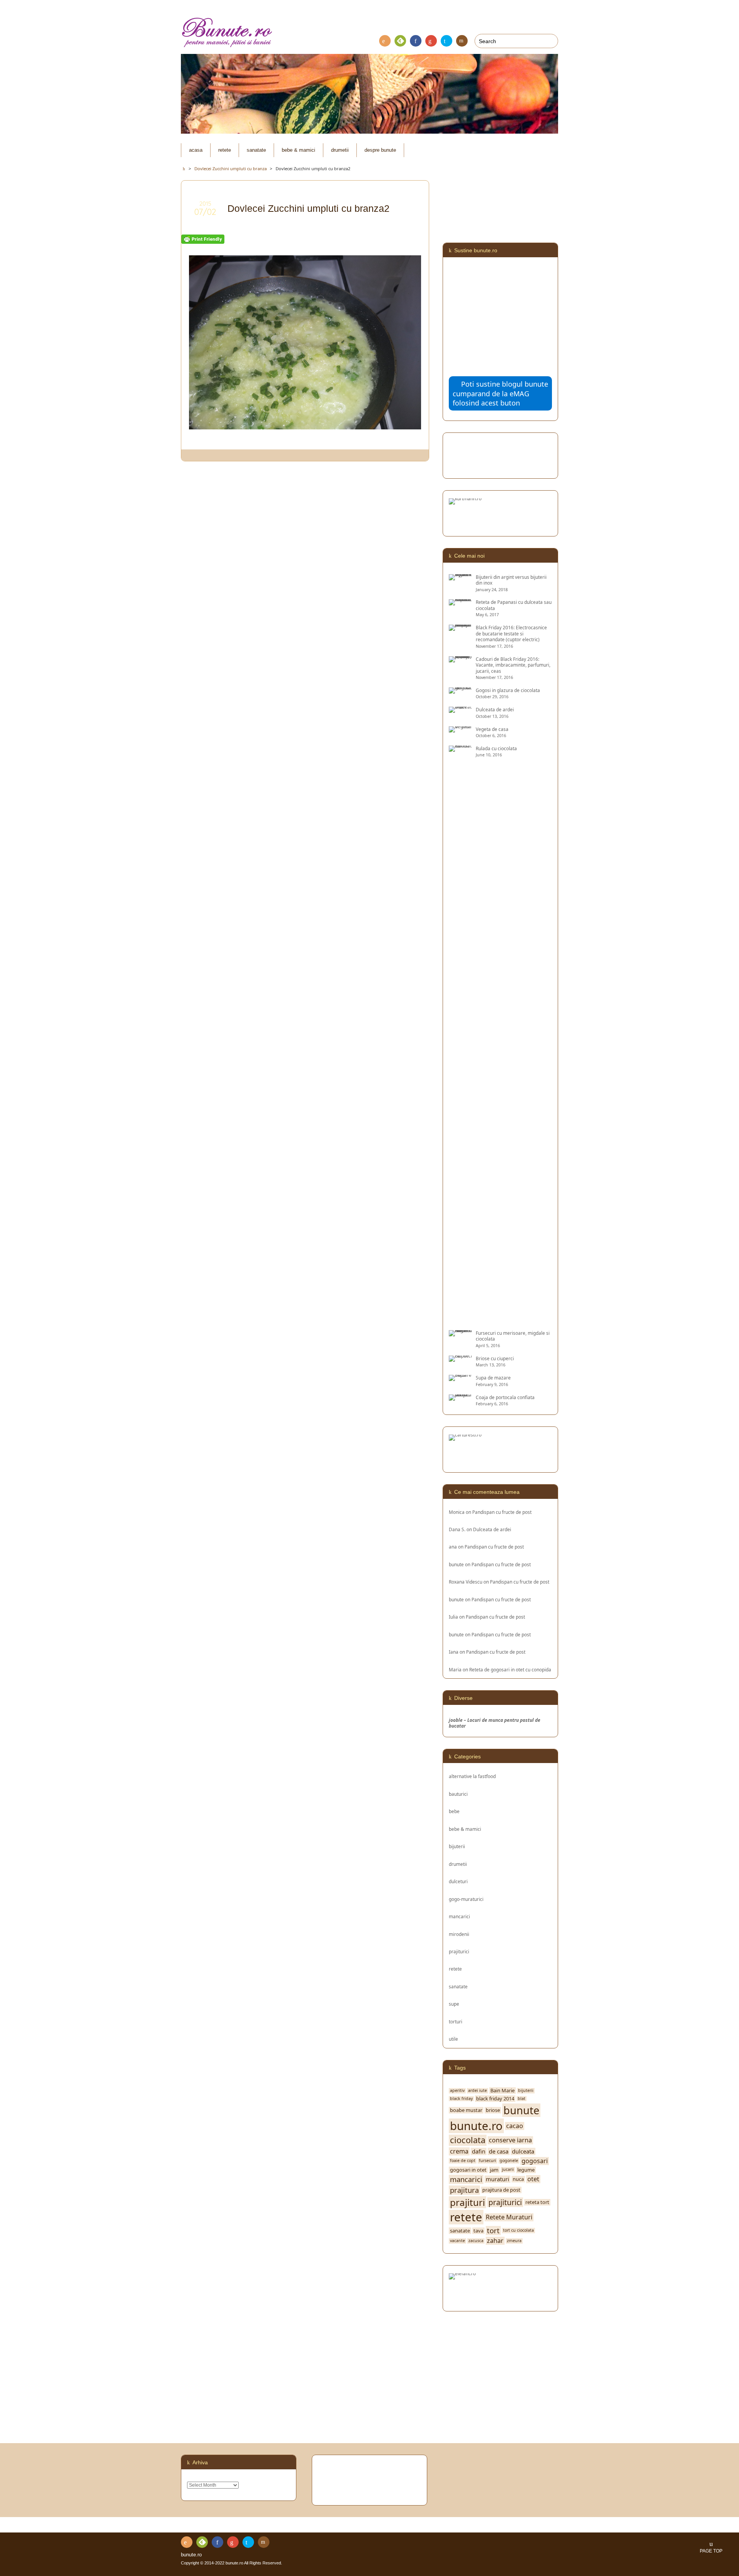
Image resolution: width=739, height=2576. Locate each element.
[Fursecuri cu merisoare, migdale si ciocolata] (460, 1333)
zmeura (514, 2241)
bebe (454, 1811)
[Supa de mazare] (460, 1378)
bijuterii (457, 1846)
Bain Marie (502, 2091)
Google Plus (431, 41)
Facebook (416, 41)
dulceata (523, 2151)
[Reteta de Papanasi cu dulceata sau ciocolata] (460, 602)
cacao (515, 2126)
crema (459, 2151)
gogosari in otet (468, 2170)
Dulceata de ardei (492, 1529)
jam (494, 2170)
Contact (462, 41)
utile (453, 2039)
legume (526, 2170)
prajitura (464, 2190)
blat (522, 2099)
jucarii (508, 2170)
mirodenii (459, 1934)
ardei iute (477, 2091)
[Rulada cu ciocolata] (460, 1320)
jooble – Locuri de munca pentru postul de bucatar (495, 1723)
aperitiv (457, 2091)
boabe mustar (466, 2110)
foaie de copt (463, 2161)
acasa (196, 150)
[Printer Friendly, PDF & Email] (203, 239)
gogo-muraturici (466, 1899)
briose (493, 2110)
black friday (461, 2099)
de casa (499, 2151)
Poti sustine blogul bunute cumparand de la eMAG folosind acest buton (500, 393)
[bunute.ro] (369, 33)
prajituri (467, 2202)
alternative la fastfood (472, 1776)
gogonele (509, 2161)
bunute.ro (476, 2126)
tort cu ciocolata (518, 2230)
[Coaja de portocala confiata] (460, 1397)
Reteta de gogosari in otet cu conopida (510, 1669)
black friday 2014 (495, 2099)
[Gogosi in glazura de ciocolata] (460, 690)
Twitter (446, 41)
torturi (456, 2021)
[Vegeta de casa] (460, 729)
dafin (479, 2151)
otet (533, 2179)
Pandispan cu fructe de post (502, 1512)
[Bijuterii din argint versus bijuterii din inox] (460, 577)
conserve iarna (510, 2140)
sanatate (256, 150)
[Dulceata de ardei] (460, 710)
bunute (456, 1564)
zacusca (476, 2241)
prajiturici (459, 1951)
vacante (457, 2241)
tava (478, 2231)
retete (225, 150)
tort (493, 2231)
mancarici (459, 1916)
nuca (518, 2179)
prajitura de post (501, 2190)
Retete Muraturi (509, 2217)
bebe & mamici (298, 150)
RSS (385, 41)
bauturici (458, 1794)
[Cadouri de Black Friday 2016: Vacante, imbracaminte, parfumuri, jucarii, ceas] (460, 659)
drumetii (340, 150)
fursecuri (487, 2161)
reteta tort (537, 2202)
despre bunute (380, 150)
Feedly (400, 41)
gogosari (535, 2161)
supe (454, 2004)
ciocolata (468, 2140)
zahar (495, 2241)
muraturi (497, 2179)
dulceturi (458, 1881)
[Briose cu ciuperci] (460, 1358)
